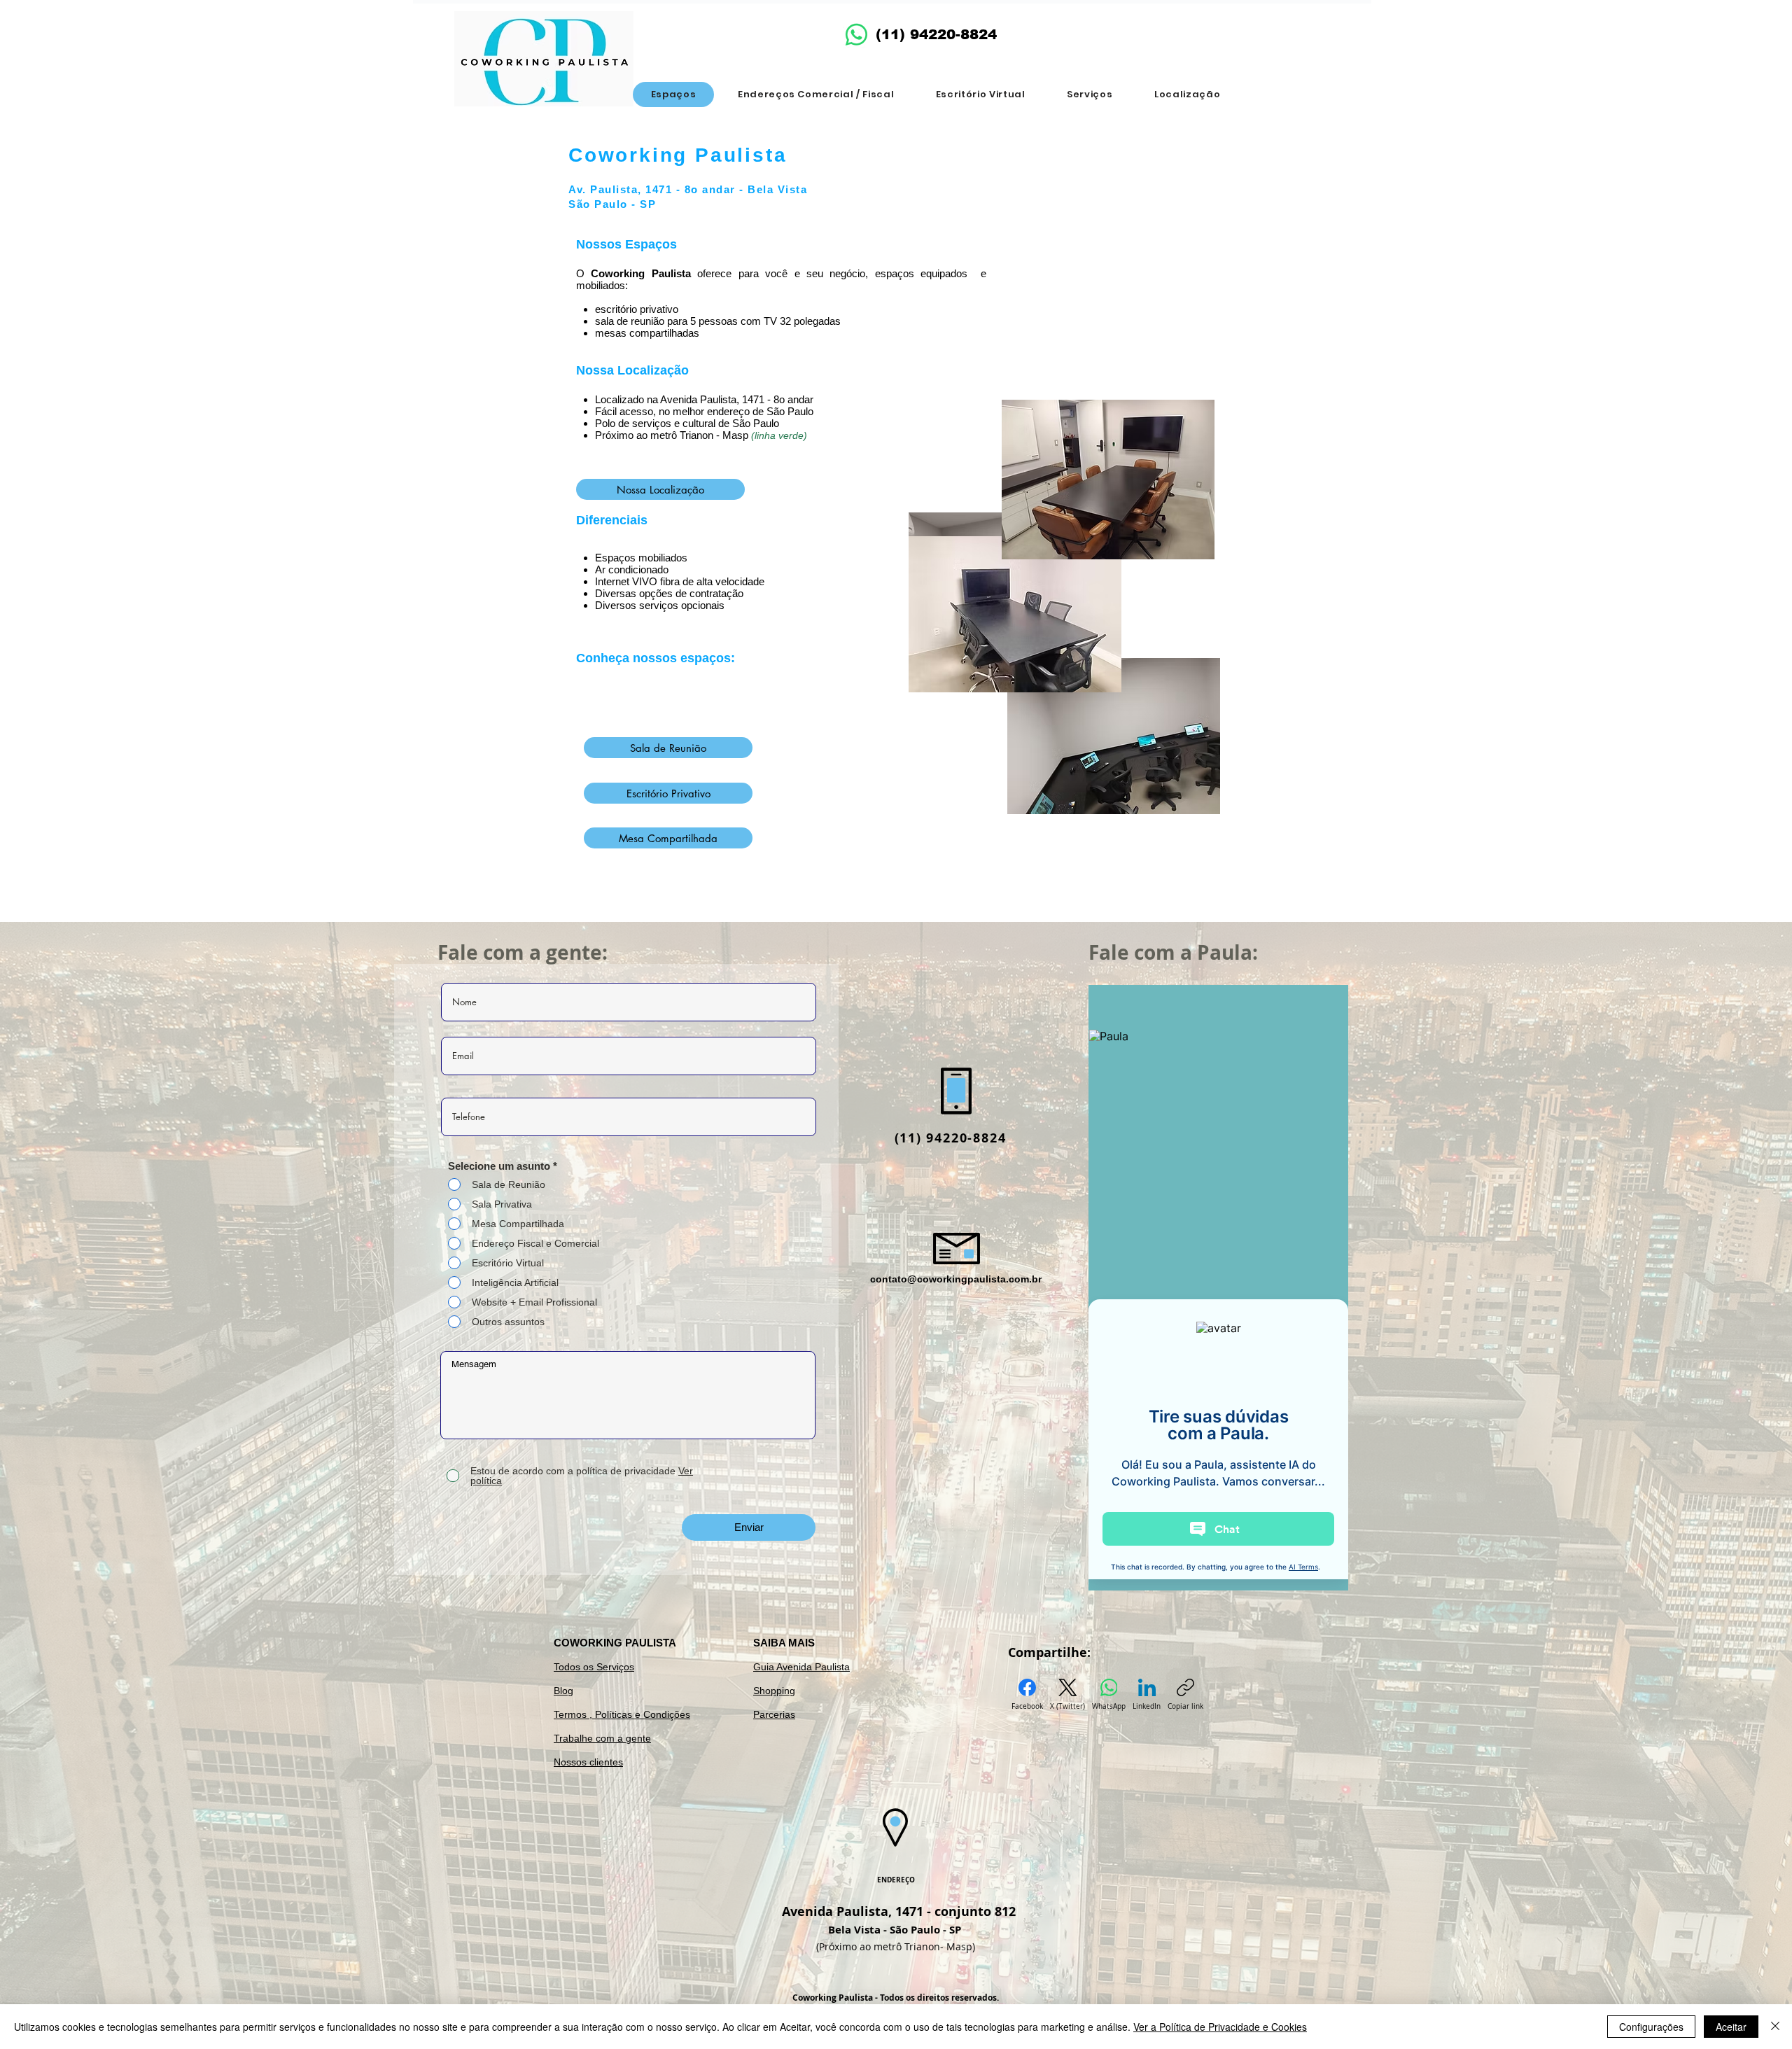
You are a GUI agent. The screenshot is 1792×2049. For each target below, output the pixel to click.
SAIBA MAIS (784, 1643)
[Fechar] (1775, 2027)
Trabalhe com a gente (602, 1738)
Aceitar (1731, 2027)
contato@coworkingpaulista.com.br (956, 1279)
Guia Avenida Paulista (801, 1667)
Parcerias (774, 1714)
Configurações (1651, 2027)
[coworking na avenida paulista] (856, 35)
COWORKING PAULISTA (615, 1643)
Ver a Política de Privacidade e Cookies (1220, 2027)
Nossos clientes (588, 1762)
